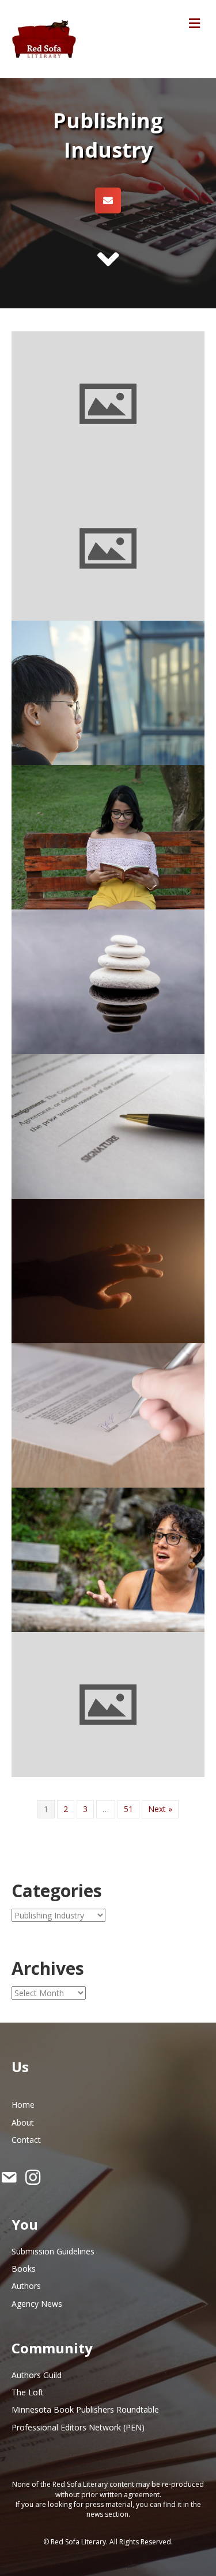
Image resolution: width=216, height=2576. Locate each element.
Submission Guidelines (53, 2251)
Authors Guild (37, 2375)
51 (128, 1809)
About (23, 2122)
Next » (160, 1809)
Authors (26, 2286)
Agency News (37, 2304)
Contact (26, 2140)
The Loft (28, 2392)
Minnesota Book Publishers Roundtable (85, 2409)
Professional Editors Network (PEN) (78, 2427)
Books (24, 2269)
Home (23, 2105)
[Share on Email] (108, 200)
